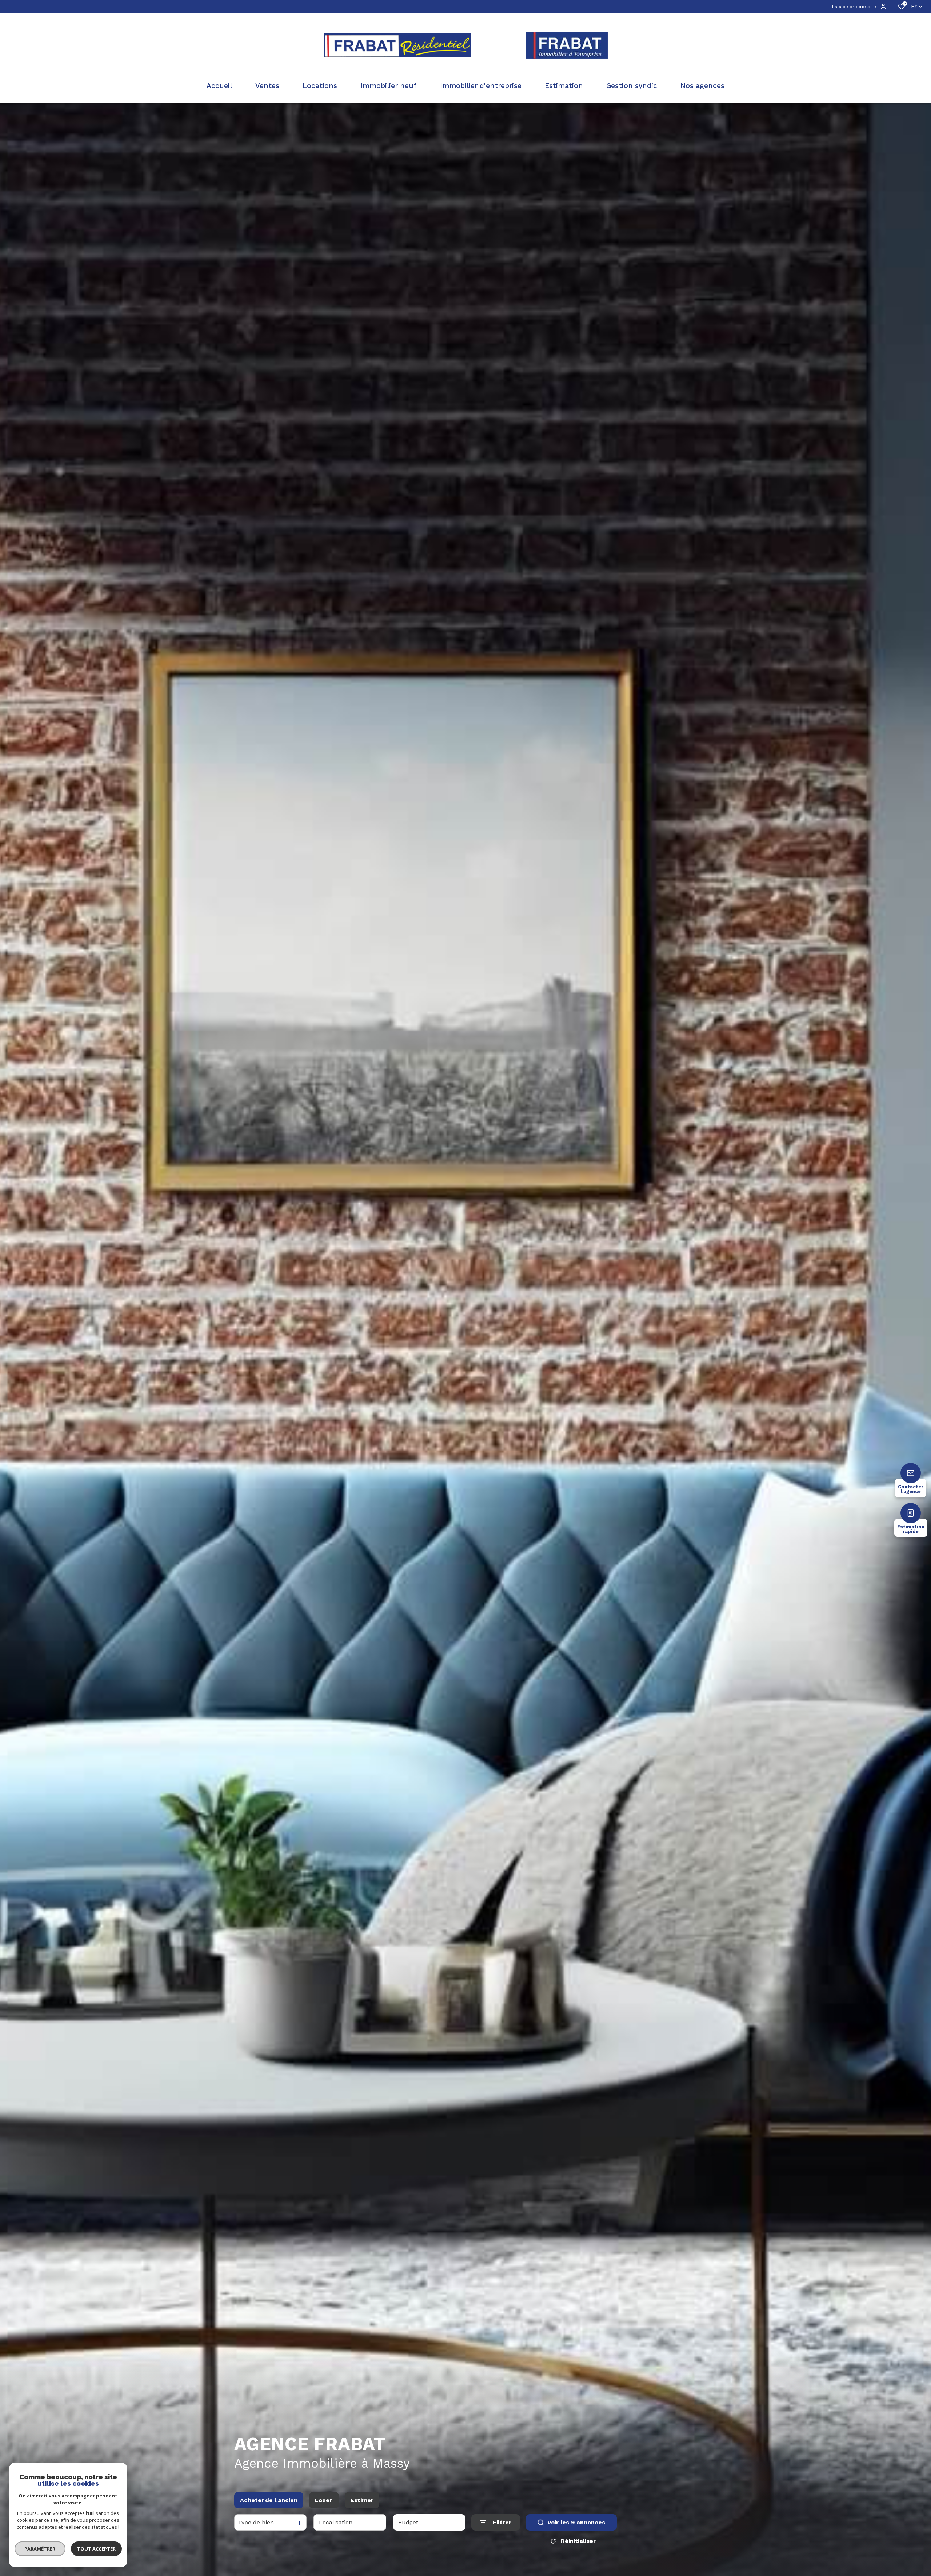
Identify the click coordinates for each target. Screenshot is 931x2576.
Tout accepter (96, 2549)
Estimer (362, 2500)
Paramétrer (40, 2549)
